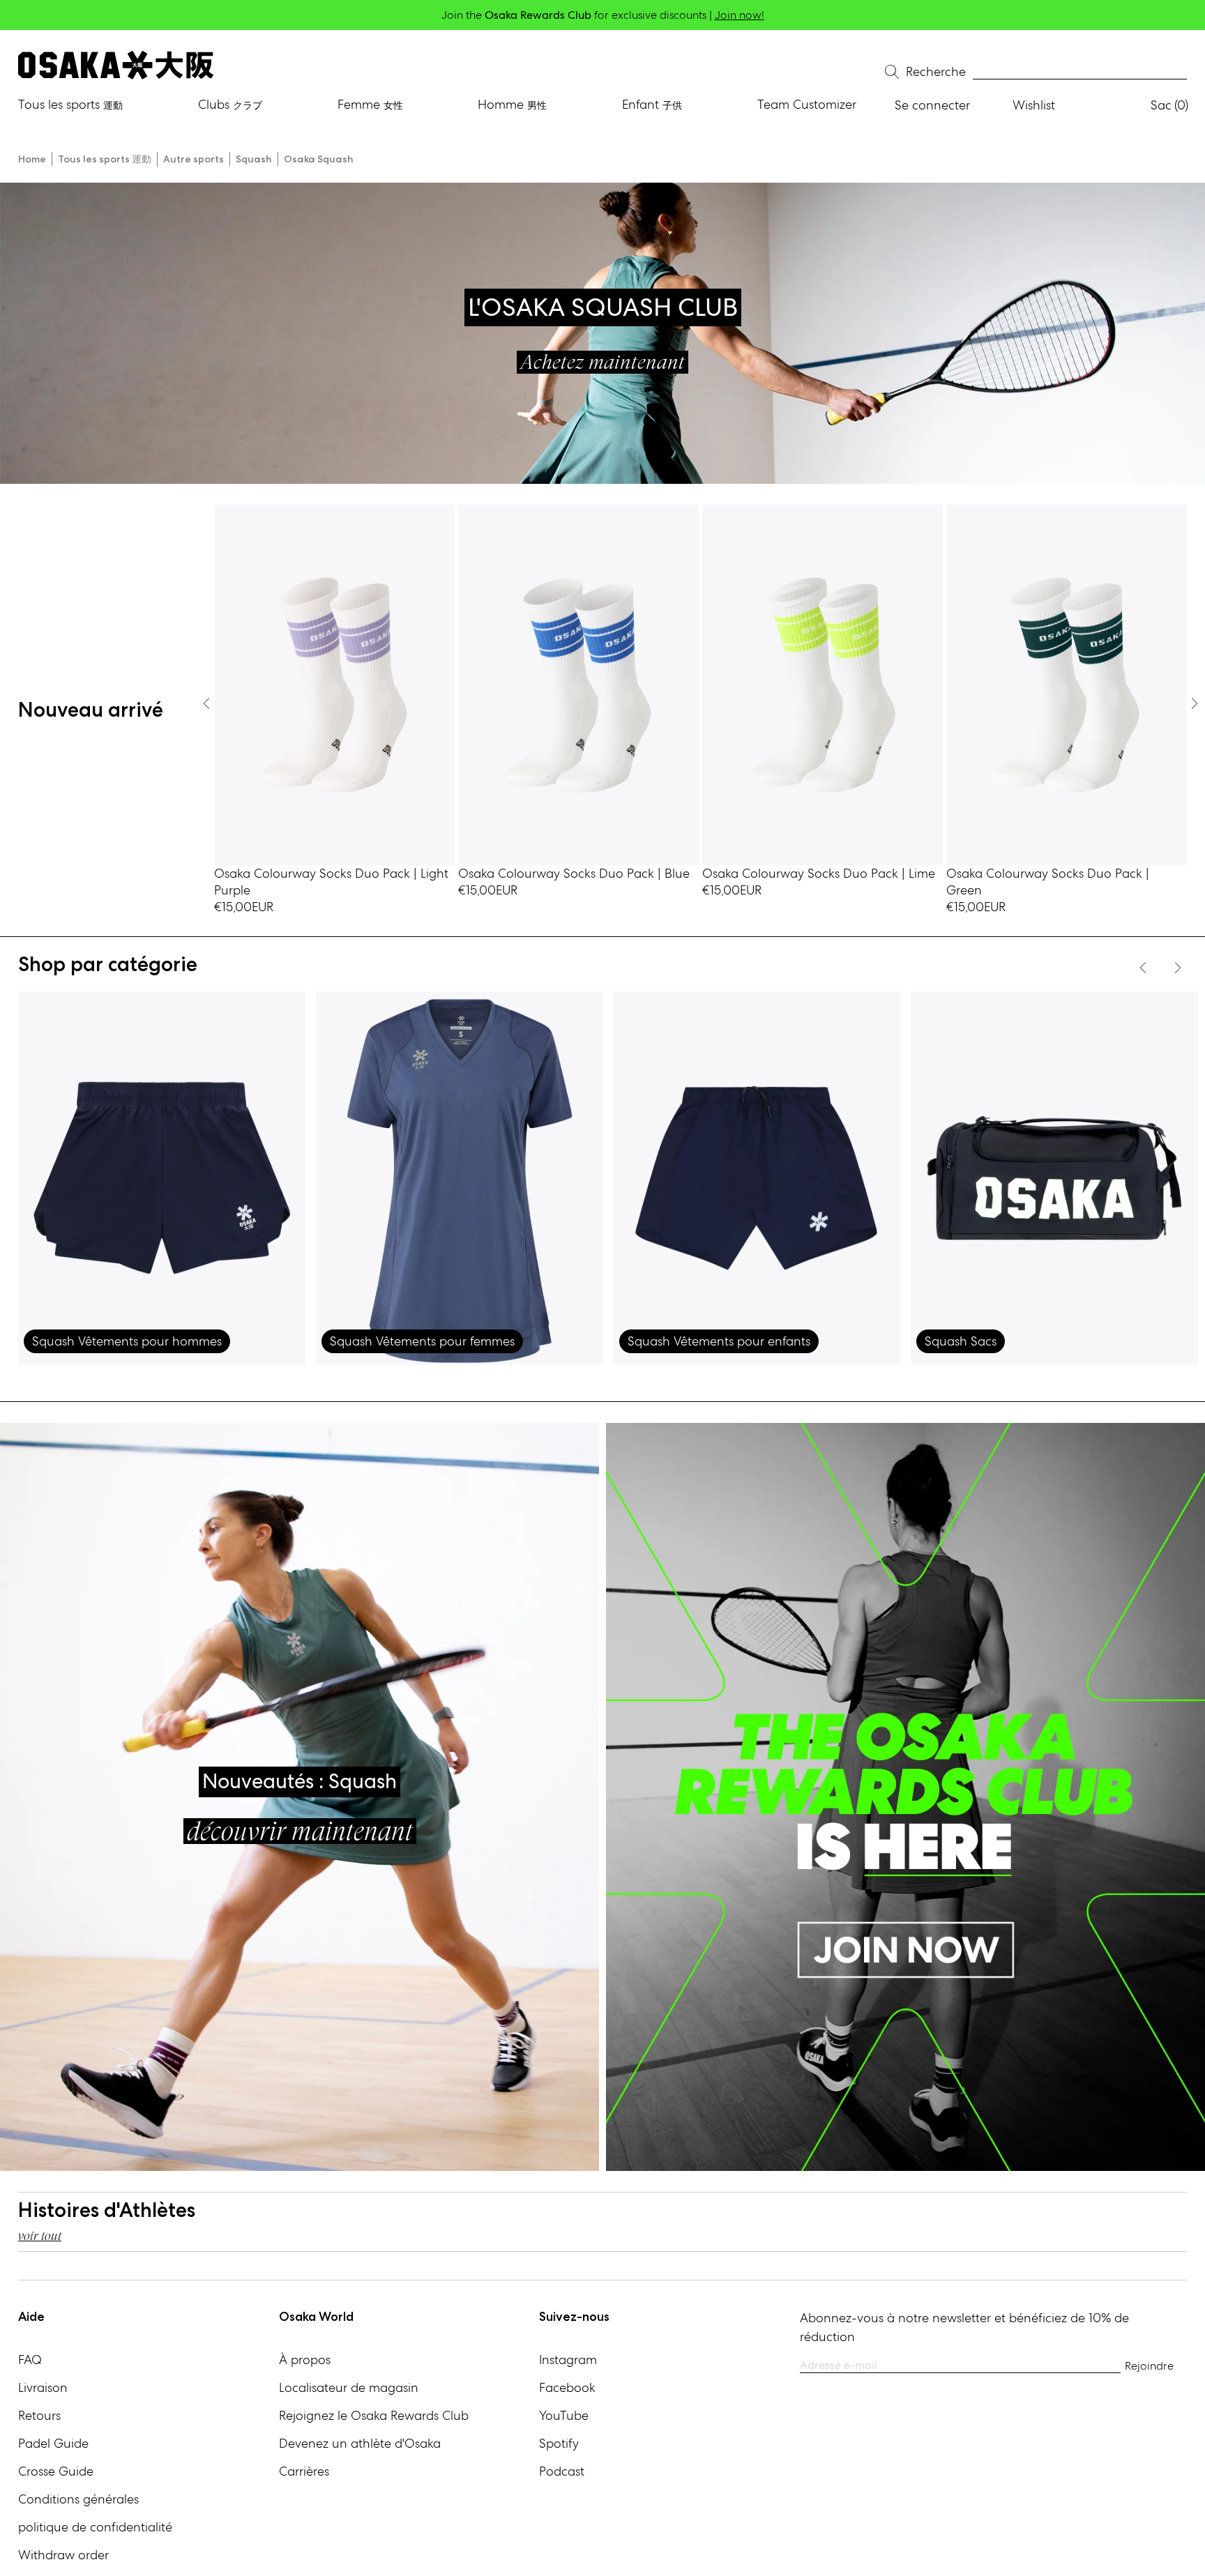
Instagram (568, 2360)
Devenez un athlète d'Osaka (360, 2443)
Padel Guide (53, 2443)
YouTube (564, 2415)
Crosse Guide (56, 2471)
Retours (39, 2415)
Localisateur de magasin (349, 2387)
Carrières (304, 2471)
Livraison (43, 2387)
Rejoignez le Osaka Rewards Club (374, 2415)
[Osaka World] (116, 65)
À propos (305, 2360)
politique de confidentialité (95, 2527)
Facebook (567, 2387)
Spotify (559, 2443)
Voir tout (40, 2235)
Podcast (562, 2471)
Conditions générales (78, 2499)
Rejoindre (1149, 2366)
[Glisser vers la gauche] (1195, 703)
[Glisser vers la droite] (206, 703)
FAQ (30, 2360)
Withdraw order (63, 2555)
